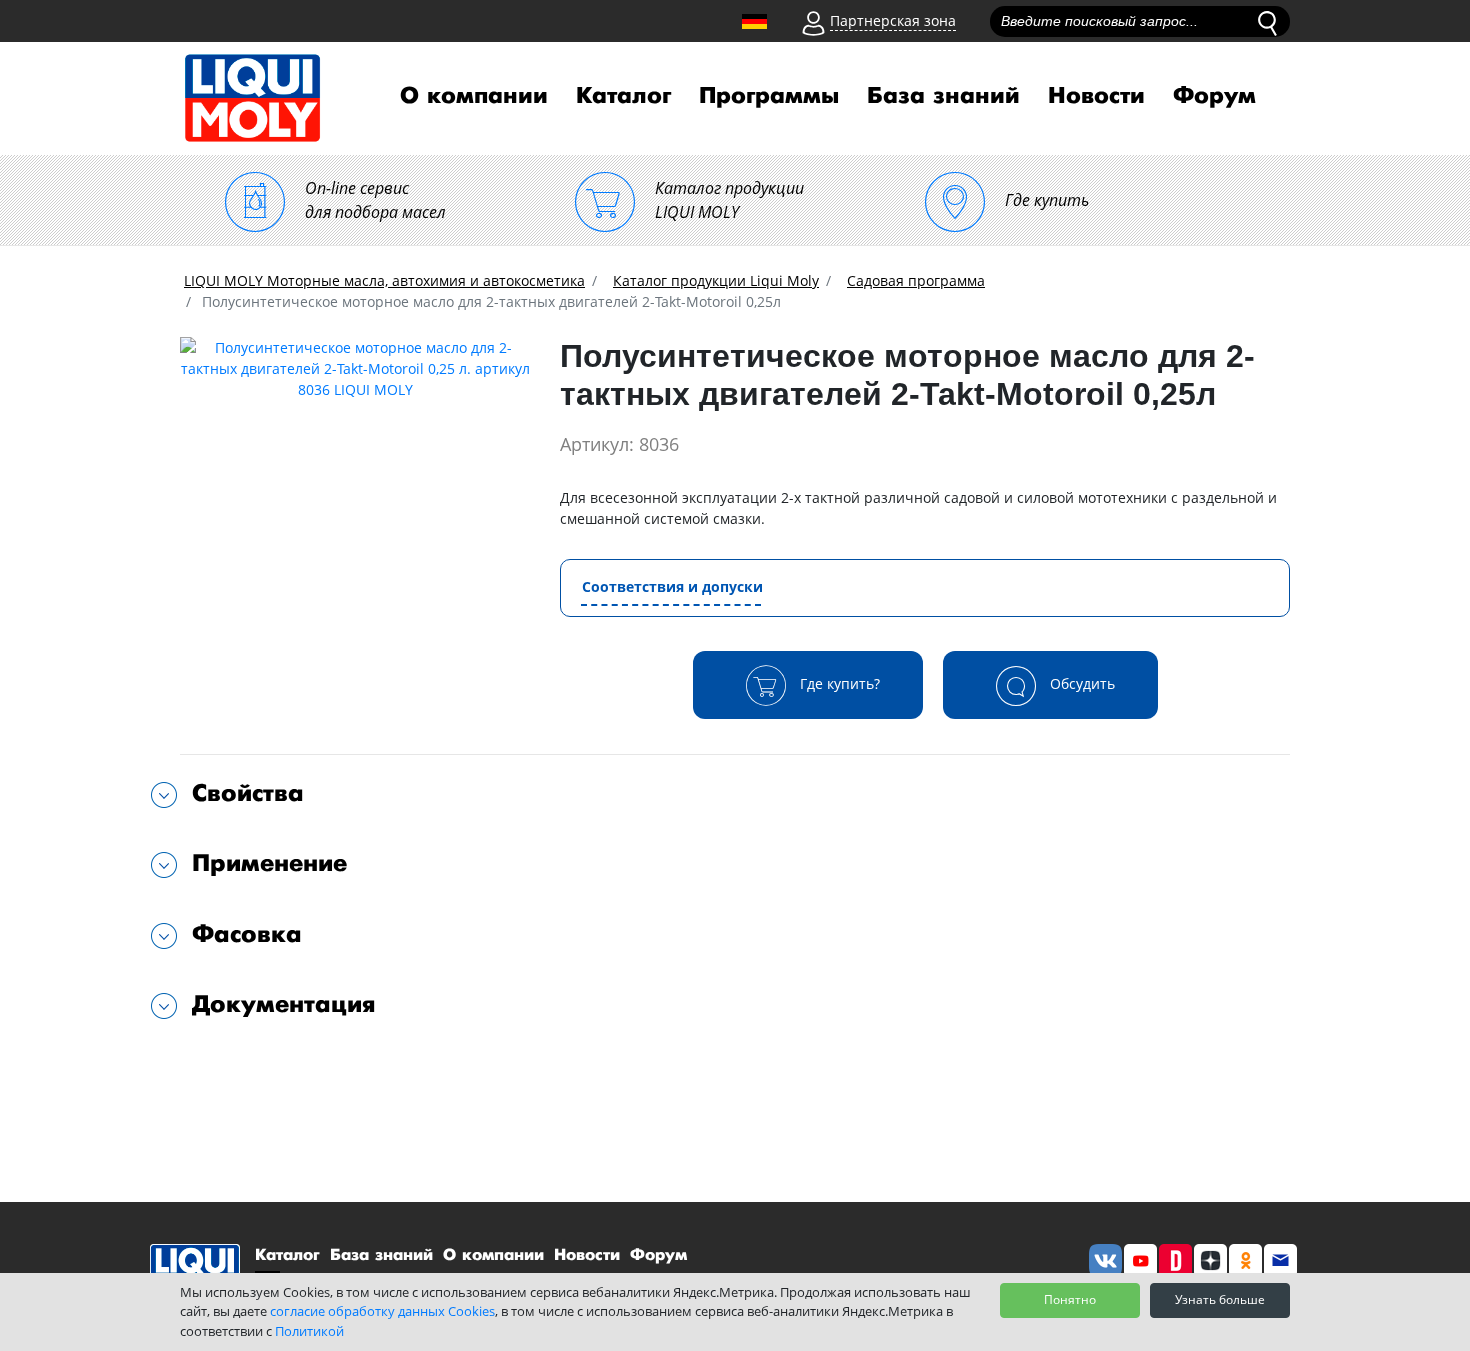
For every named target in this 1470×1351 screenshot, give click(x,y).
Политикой (309, 1331)
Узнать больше (1220, 1299)
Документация (284, 1004)
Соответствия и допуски (672, 586)
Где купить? (838, 682)
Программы (769, 96)
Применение (269, 863)
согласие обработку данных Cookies (382, 1311)
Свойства (248, 793)
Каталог (623, 96)
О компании (474, 96)
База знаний (943, 96)
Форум (1214, 96)
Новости (1096, 96)
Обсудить (1080, 682)
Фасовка (247, 934)
